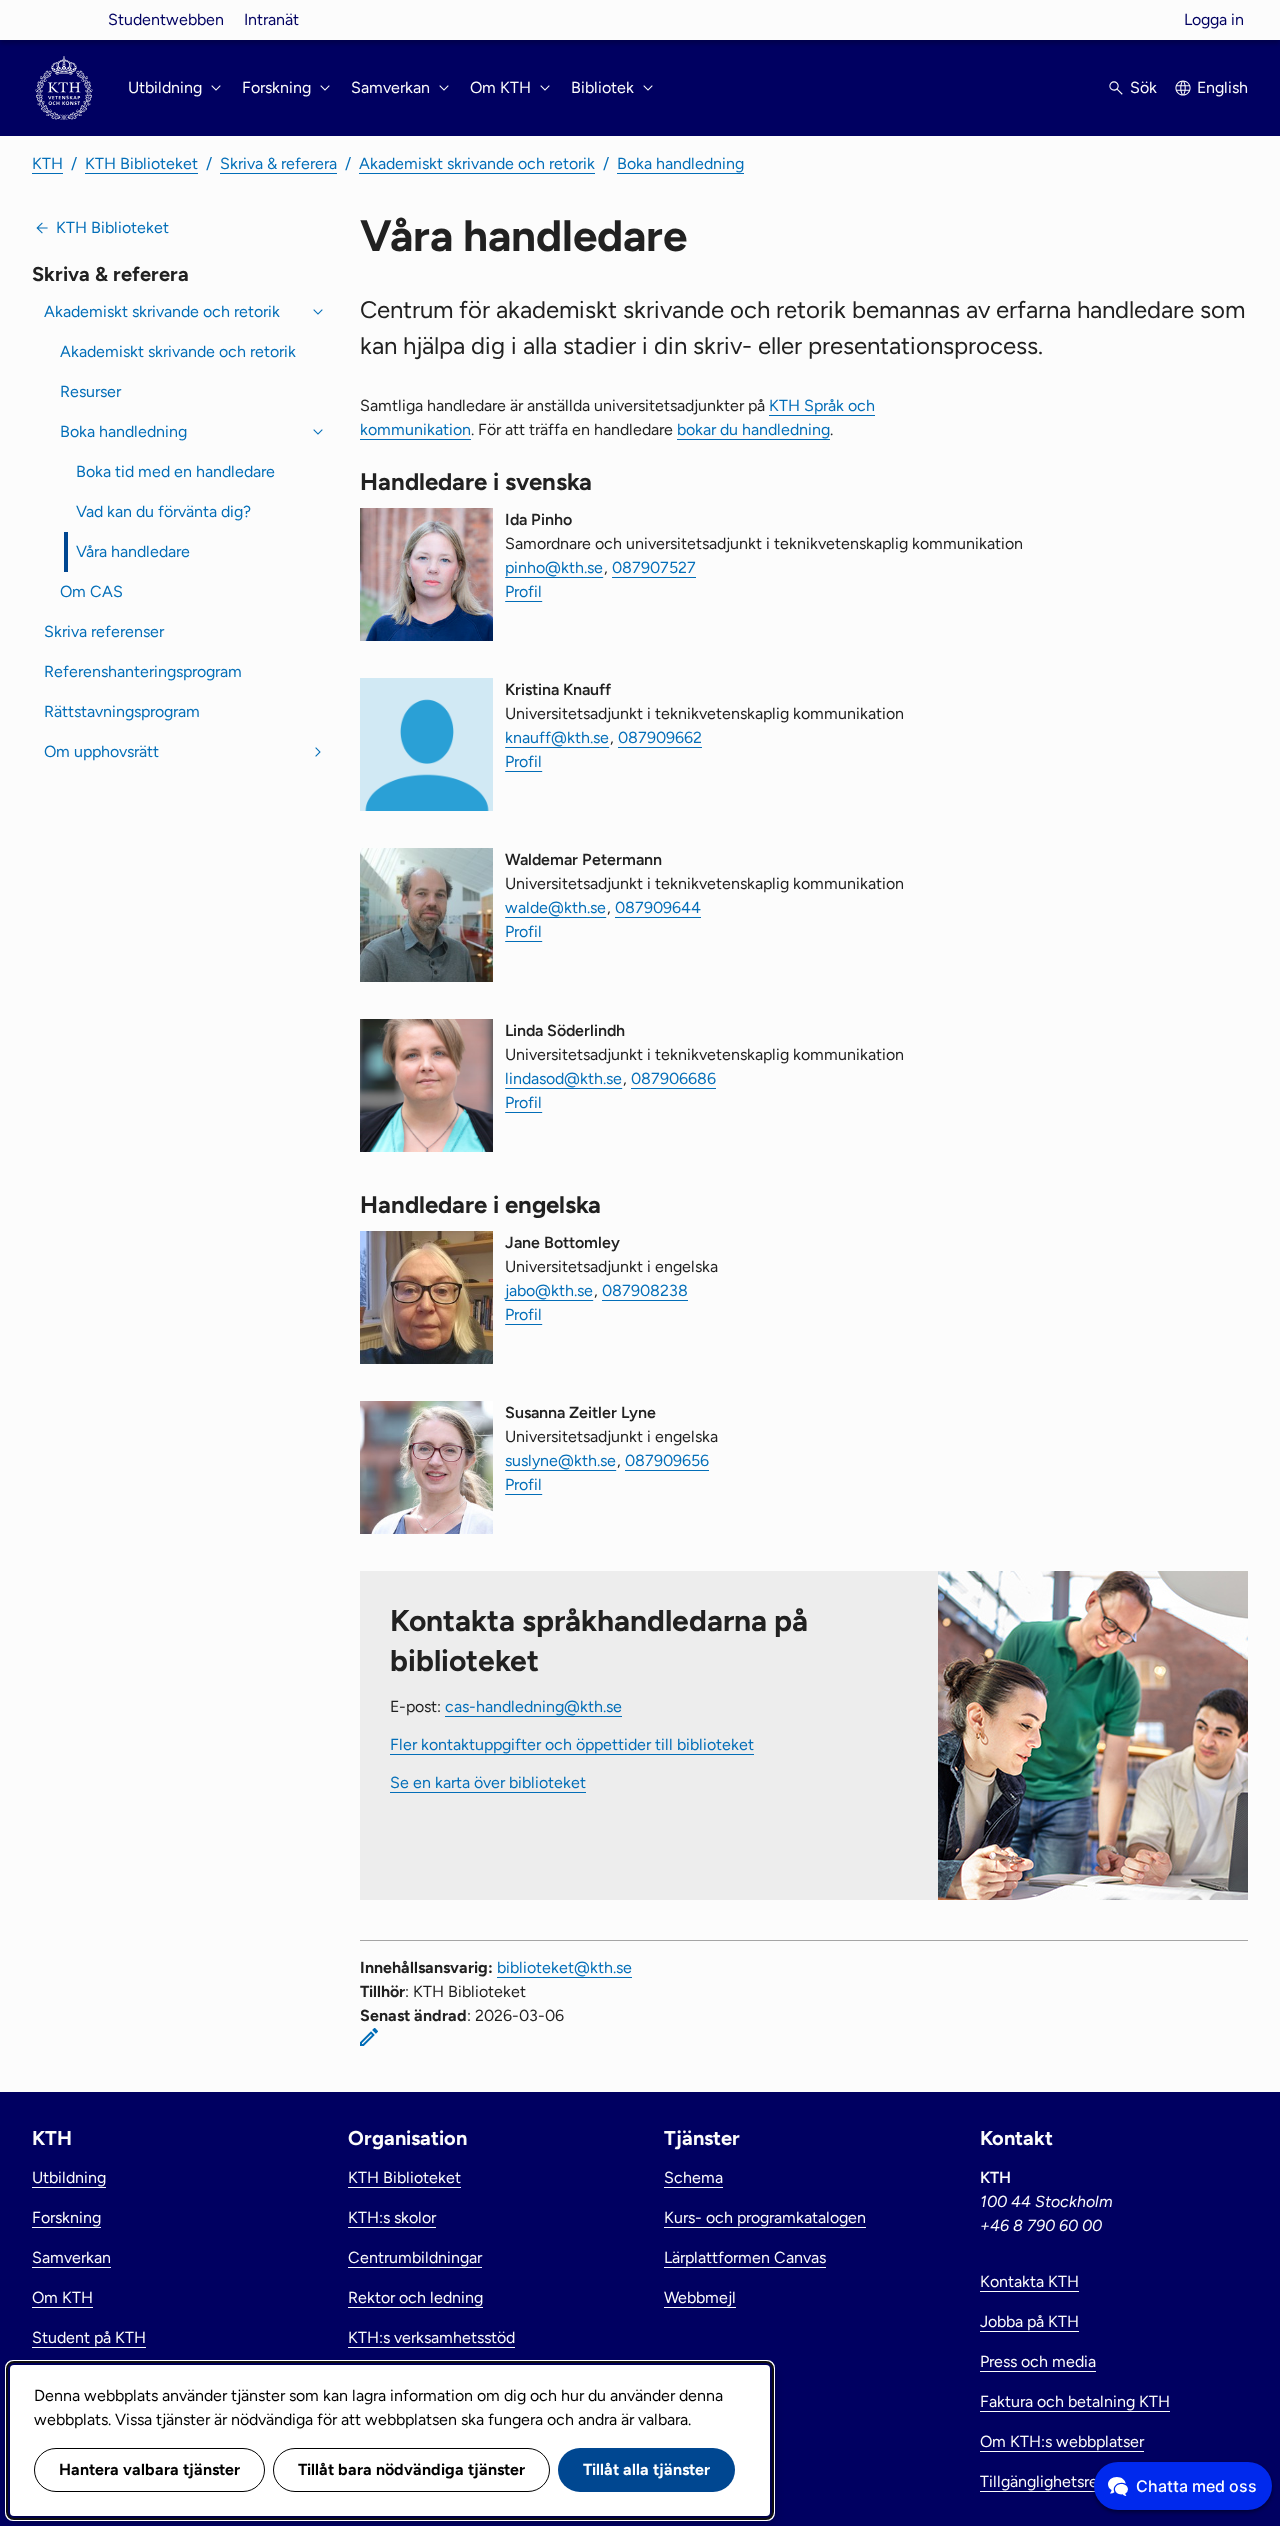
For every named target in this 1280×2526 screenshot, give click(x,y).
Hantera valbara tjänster (149, 2469)
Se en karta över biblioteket (488, 1782)
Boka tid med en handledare (175, 471)
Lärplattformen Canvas (745, 2257)
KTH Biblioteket (141, 163)
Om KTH (62, 2297)
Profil (523, 591)
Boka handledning (680, 163)
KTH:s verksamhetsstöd (431, 2337)
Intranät (271, 19)
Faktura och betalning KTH (1075, 2401)
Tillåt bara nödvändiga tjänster (411, 2469)
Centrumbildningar (415, 2257)
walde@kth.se (555, 907)
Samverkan (71, 2257)
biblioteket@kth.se (564, 1967)
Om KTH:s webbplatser (1062, 2441)
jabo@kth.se (549, 1290)
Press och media (1038, 2361)
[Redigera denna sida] (369, 2037)
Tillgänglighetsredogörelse (1074, 2481)
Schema (693, 2177)
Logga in (1214, 19)
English (1222, 87)
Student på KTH (89, 2337)
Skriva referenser (104, 631)
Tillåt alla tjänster (646, 2469)
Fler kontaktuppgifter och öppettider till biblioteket (572, 1744)
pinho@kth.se (554, 567)
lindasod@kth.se (563, 1078)
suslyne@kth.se (560, 1460)
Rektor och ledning (415, 2297)
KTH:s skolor (392, 2217)
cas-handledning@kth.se (533, 1706)
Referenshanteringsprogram (143, 671)
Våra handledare (133, 551)
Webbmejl (700, 2297)
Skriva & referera (278, 163)
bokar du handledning (753, 429)
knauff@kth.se (557, 737)
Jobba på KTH (1029, 2321)
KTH (47, 163)
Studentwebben (166, 19)
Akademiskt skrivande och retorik (477, 163)
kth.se (64, 19)
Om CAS (91, 591)
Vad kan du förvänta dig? (163, 511)
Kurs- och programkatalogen (765, 2217)
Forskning (66, 2217)
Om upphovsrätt (101, 751)
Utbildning (69, 2177)
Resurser (90, 391)
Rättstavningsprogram (122, 711)
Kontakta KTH (1029, 2281)
